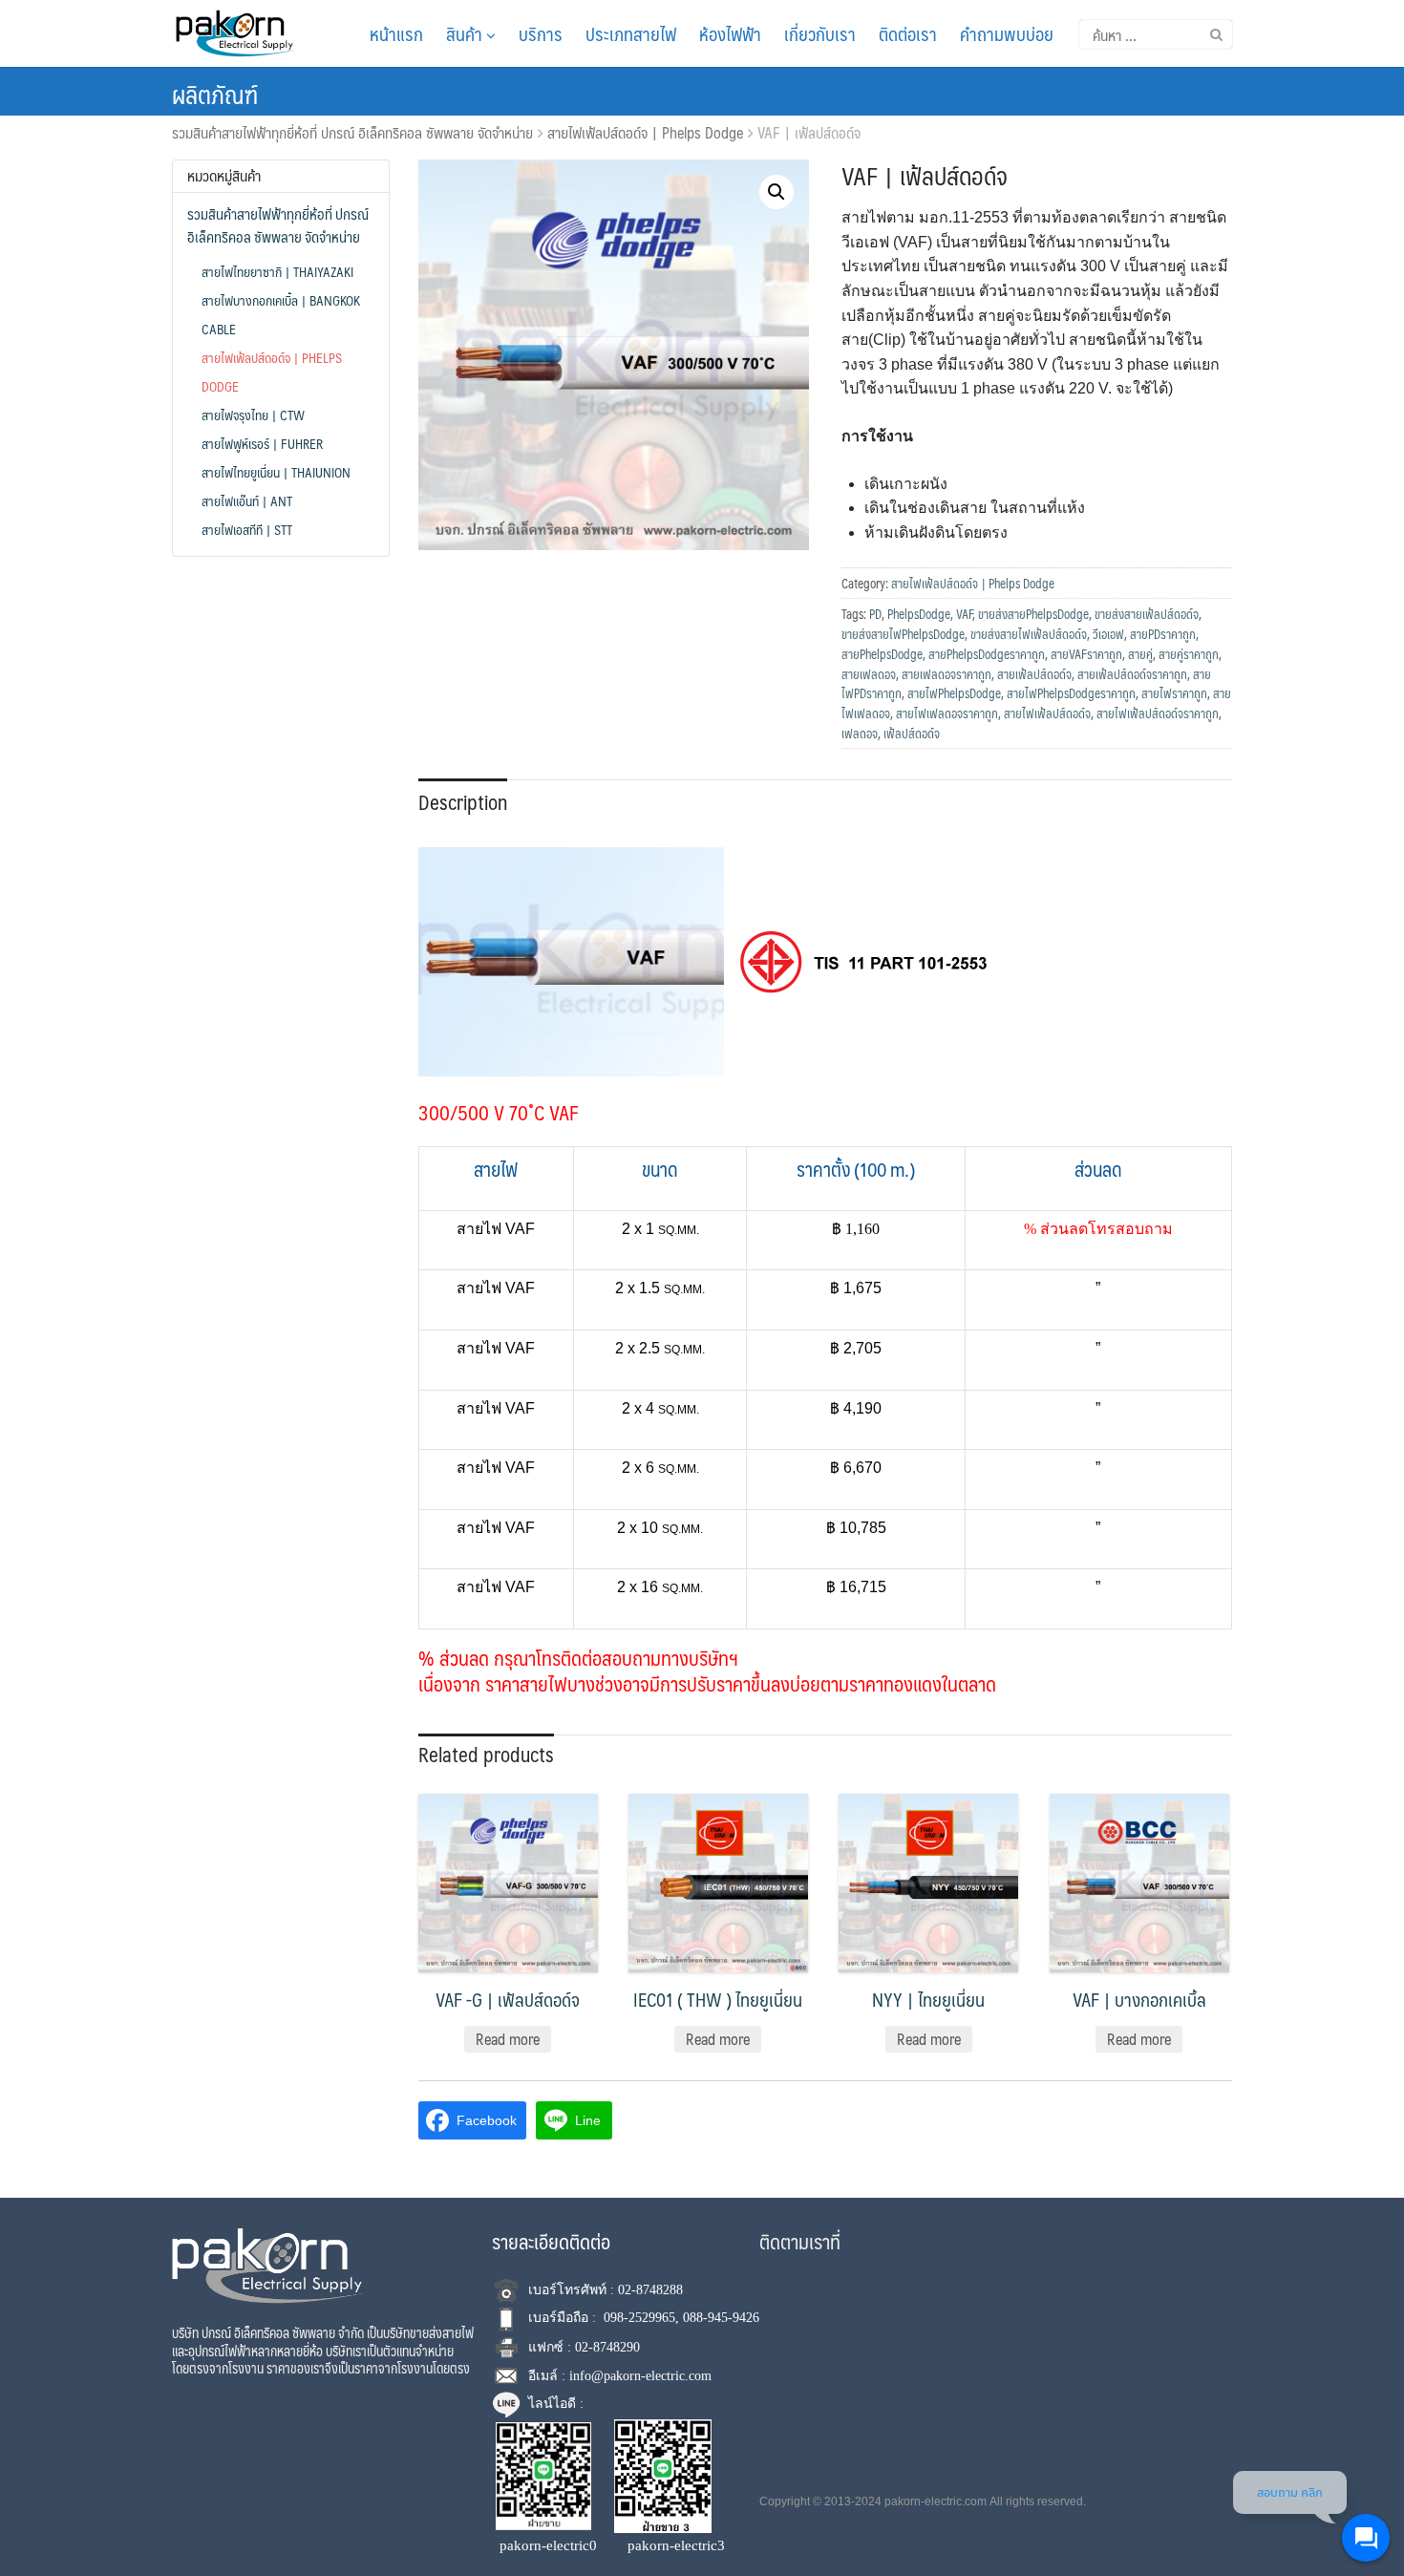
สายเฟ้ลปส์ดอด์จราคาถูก (1132, 674)
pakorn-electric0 (548, 2545)
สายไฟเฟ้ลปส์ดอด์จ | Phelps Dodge (645, 132)
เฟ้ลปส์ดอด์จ (912, 734)
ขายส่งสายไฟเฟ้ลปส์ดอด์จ (1029, 634)
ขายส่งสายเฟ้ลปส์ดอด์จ (1147, 614)
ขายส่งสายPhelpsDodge (1033, 614)
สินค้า (466, 33)
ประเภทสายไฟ (631, 33)
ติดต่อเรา (908, 33)
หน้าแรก (396, 33)
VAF (964, 614)
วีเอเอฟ (1108, 634)
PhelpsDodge (919, 614)
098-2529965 (639, 2318)
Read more (508, 2039)
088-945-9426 (721, 2318)
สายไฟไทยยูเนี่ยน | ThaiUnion (276, 472)
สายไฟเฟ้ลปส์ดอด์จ (1047, 713)
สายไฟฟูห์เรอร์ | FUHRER (262, 443)
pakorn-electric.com (936, 2501)
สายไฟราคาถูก (1174, 693)
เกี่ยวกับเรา (820, 33)
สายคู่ (1140, 654)
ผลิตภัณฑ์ (215, 94)
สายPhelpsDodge (882, 654)
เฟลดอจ (860, 734)
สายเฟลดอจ (869, 674)
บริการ (541, 33)
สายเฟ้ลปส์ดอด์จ (1034, 674)
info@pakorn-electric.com (640, 2376)
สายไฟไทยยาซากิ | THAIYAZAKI (277, 271)
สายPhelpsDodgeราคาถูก (987, 654)
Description (463, 802)
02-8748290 (607, 2347)
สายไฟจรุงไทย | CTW (253, 415)
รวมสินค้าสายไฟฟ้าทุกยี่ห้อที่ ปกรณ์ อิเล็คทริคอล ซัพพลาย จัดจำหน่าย (352, 132)
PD (875, 614)
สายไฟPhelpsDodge (954, 693)
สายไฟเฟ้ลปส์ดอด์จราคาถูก (1158, 713)
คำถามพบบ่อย (1007, 33)
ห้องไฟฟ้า (730, 33)
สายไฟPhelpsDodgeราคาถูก (1071, 693)
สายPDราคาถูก (1163, 634)
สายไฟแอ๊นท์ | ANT (247, 500)
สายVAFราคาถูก (1086, 654)
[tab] (463, 800)
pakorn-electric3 (676, 2545)
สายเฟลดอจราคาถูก (947, 674)
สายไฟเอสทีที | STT (247, 529)
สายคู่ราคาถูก (1189, 654)
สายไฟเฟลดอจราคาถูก (947, 713)
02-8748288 (650, 2290)
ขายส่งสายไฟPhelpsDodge (903, 634)
